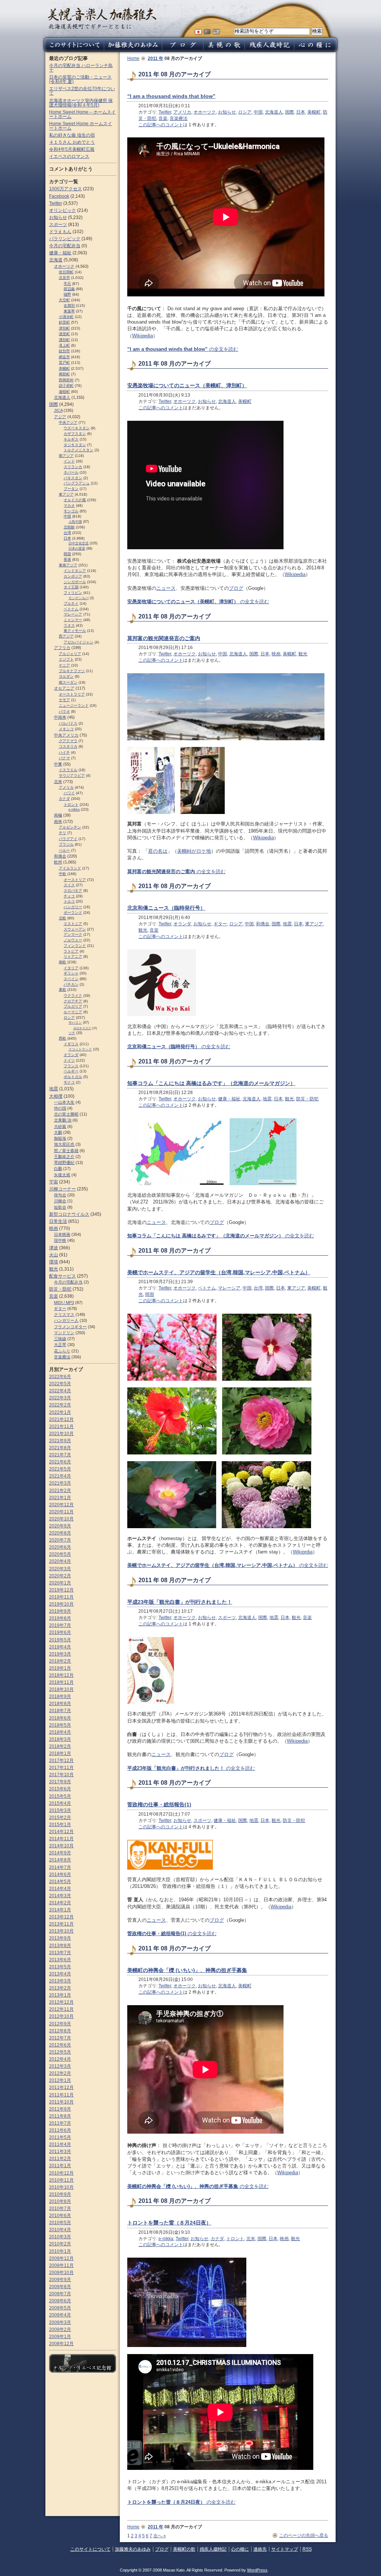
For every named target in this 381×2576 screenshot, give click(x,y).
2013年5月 (60, 1967)
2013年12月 (61, 1917)
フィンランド (75, 946)
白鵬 (58, 1168)
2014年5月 (60, 1882)
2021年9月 (60, 1441)
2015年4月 (60, 1803)
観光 (303, 654)
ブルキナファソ (72, 671)
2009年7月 (60, 2294)
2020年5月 (60, 1554)
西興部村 (66, 380)
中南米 (60, 717)
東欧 (63, 990)
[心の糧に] (317, 50)
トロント (235, 2239)
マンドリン (64, 1333)
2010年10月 (61, 2187)
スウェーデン (75, 929)
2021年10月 (61, 1434)
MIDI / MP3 (64, 1303)
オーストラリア (72, 694)
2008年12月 (61, 2344)
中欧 (63, 874)
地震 (287, 924)
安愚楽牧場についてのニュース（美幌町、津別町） (187, 385)
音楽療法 (179, 118)
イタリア (71, 968)
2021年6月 (60, 1462)
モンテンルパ (79, 598)
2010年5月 (60, 2223)
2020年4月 (60, 1561)
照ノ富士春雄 (66, 1151)
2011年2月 (60, 2159)
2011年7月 (60, 2123)
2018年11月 (61, 1682)
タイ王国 (71, 587)
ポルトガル (73, 1077)
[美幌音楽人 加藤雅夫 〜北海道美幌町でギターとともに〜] (102, 27)
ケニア (64, 665)
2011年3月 (60, 2152)
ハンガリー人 (66, 1320)
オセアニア (64, 688)
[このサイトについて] (73, 50)
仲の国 (60, 1108)
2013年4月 (60, 1974)
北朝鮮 (69, 527)
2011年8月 (60, 2116)
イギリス (71, 1044)
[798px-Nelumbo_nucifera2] (172, 1525)
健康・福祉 (229, 1099)
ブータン (71, 489)
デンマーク (73, 934)
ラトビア (71, 951)
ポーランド (73, 912)
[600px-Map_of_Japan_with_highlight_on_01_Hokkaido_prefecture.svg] (263, 1182)
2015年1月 (60, 1825)
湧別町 (64, 340)
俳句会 (60, 1195)
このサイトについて (90, 2549)
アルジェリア (70, 654)
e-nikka (166, 2239)
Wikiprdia (303, 1552)
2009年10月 (61, 2273)
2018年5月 (60, 1725)
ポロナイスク (82, 1028)
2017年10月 (61, 1775)
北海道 (56, 260)
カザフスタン (75, 434)
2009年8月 (60, 2287)
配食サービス (63, 1276)
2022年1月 (60, 1412)
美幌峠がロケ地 (194, 851)
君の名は (158, 851)
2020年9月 (60, 1526)
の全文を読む (183, 349)
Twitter (165, 112)
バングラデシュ (77, 483)
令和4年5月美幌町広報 (72, 149)
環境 (54, 1262)
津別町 (64, 328)
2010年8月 (60, 2201)
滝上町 (64, 345)
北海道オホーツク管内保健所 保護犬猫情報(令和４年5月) (81, 103)
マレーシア (229, 1288)
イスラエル (68, 770)
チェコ (69, 896)
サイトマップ (285, 2549)
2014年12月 (61, 1832)
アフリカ (62, 648)
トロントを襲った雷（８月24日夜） (169, 2223)
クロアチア (73, 1001)
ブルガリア (73, 1006)
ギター (220, 924)
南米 (58, 821)
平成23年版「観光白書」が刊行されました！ (180, 1602)
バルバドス (68, 723)
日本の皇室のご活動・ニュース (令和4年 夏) (80, 79)
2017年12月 (61, 1761)
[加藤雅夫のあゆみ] (133, 50)
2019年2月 (60, 1661)
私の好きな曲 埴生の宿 (72, 135)
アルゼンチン (70, 827)
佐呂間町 (66, 272)
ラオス (69, 625)
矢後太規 (62, 1175)
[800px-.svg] (176, 1182)
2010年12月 (61, 2173)
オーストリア (75, 880)
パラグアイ (68, 839)
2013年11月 (61, 1924)
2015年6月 (60, 1789)
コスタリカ (68, 746)
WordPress (257, 2570)
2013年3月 (60, 1981)
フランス (71, 1066)
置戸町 (64, 362)
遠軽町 (64, 392)
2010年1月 (60, 2251)
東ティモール (75, 631)
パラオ (64, 711)
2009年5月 (60, 2308)
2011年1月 (60, 2166)
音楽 (163, 118)
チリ (63, 833)
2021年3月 (60, 1483)
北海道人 (274, 112)
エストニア (73, 924)
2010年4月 (60, 2230)
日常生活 (58, 1221)
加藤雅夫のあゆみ (133, 2549)
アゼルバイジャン (79, 642)
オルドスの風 (75, 500)
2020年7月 (60, 1540)
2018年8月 (60, 1704)
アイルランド (70, 868)
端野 (67, 294)
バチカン (71, 984)
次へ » (160, 2536)
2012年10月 (61, 2016)
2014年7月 (60, 1867)
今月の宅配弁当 (65, 246)
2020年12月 (61, 1505)
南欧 (63, 962)
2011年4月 (60, 2144)
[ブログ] (183, 50)
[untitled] (203, 810)
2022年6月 (60, 1377)
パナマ (64, 758)
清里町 (64, 334)
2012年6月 (60, 2045)
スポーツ (227, 1618)
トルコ (69, 901)
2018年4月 (60, 1732)
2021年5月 (60, 1469)
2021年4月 (60, 1476)
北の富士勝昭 (66, 1114)
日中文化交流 (79, 543)
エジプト (66, 659)
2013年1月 (60, 1995)
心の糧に (240, 2549)
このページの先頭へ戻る (304, 2535)
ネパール (71, 472)
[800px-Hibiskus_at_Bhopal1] (172, 1451)
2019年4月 (60, 1647)
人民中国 (75, 522)
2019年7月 (60, 1625)
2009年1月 (60, 2337)
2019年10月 (61, 1604)
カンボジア (73, 576)
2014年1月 (60, 1910)
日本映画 (62, 1234)
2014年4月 (60, 1889)
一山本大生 (64, 1102)
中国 (258, 112)
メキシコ (66, 729)
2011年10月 (61, 2102)
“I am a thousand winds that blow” (171, 96)
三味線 (60, 1339)
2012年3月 (60, 2066)
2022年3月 (60, 1398)
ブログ (236, 588)
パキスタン (73, 478)
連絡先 (260, 2549)
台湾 (258, 1288)
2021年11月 (61, 1427)
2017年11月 (61, 1768)
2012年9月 (60, 2024)
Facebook (59, 196)
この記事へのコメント (161, 125)
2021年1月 (60, 1498)
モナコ (69, 1082)
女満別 (69, 306)
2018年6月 (60, 1718)
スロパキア (73, 891)
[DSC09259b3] (226, 737)
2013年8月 (60, 1946)
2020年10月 (61, 1519)
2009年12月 (61, 2258)
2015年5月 (60, 1796)
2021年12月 (61, 1419)
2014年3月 (60, 1896)
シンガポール (75, 582)
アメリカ (182, 112)
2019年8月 (60, 1618)
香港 (67, 559)
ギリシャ (71, 973)
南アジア (66, 456)
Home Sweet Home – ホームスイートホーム (82, 114)
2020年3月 (60, 1569)
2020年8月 (60, 1533)
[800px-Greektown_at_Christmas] (187, 2343)
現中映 (60, 1240)
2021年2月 (60, 1491)
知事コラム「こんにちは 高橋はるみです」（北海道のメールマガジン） (211, 1083)
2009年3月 (60, 2322)
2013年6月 (60, 1960)
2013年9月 (60, 1938)
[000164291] (151, 1700)
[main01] (162, 1013)
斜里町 (64, 322)
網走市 (64, 357)
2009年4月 (60, 2315)
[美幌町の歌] (224, 50)
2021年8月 (60, 1448)
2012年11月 (61, 2009)
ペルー (64, 850)
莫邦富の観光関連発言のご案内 (164, 638)
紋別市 (64, 351)
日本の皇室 (77, 548)
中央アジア (68, 422)
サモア (64, 700)
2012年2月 (60, 2073)
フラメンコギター (70, 1327)
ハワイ (69, 793)
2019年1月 (60, 1668)
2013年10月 (61, 1931)
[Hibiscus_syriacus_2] (267, 1377)
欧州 (58, 862)
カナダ (217, 2239)
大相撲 (56, 1096)
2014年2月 (60, 1903)
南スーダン (68, 682)
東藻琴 (69, 311)
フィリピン (73, 593)
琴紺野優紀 (64, 1163)
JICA (58, 410)
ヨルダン (66, 676)
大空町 (64, 300)
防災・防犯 (307, 1099)
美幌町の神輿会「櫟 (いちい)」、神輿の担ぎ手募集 (187, 1970)
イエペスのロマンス (69, 156)
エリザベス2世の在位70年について (82, 91)
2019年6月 (60, 1632)
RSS (307, 2549)
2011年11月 (61, 2095)
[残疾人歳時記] (269, 50)
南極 (58, 815)
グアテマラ (68, 741)
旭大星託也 (64, 1144)
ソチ (72, 1033)
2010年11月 (61, 2180)
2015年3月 (60, 1810)
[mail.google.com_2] (151, 810)
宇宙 (54, 1182)
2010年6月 (60, 2216)
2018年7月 (60, 1711)
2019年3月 (60, 1654)
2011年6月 (60, 2130)
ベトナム (207, 1288)
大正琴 (60, 1345)
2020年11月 (61, 1512)
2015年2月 (60, 1817)
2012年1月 (60, 2080)
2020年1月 (60, 1583)
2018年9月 (60, 1696)
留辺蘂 (69, 289)
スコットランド (80, 1049)
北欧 (63, 918)
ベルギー (71, 1071)
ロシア (245, 112)
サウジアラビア (72, 775)
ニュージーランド (74, 705)
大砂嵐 (60, 1126)
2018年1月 (60, 1753)
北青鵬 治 (63, 1120)
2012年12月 (61, 2002)
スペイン (71, 979)
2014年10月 (61, 1846)
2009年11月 (61, 2265)
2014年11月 (61, 1839)
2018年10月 (61, 1689)
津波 (54, 1248)
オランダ (182, 924)
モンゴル (71, 511)
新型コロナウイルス (69, 1214)
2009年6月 (60, 2301)
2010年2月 (60, 2244)
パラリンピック (65, 239)
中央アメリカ (66, 735)
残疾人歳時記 (213, 2549)
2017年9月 (60, 1782)
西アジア (66, 636)
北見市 (64, 278)
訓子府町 (66, 386)
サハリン (75, 1023)
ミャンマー (73, 620)
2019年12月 (61, 1590)
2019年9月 (60, 1611)
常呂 (67, 284)
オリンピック (63, 210)
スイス (69, 885)
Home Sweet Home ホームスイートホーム (81, 126)
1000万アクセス (65, 189)
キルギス (71, 439)
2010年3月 (60, 2237)
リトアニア (73, 956)
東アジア (314, 924)
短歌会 (60, 1207)
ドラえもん (60, 232)
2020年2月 (60, 1576)
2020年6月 (60, 1547)
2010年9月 (60, 2194)
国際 (289, 112)
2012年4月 (60, 2059)
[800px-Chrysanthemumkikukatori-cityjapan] (266, 1525)
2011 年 (156, 58)
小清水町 (66, 317)
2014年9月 (60, 1853)
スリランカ (73, 467)
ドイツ (69, 1060)
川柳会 (60, 1201)
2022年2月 (60, 1405)
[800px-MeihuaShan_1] (172, 1377)
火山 (54, 1255)
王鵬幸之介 (64, 1157)
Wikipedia (143, 336)
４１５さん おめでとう (72, 142)
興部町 (64, 374)
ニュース (166, 588)
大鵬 (58, 1132)
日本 (301, 112)
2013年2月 (60, 1988)
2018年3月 (60, 1739)
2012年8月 (60, 2031)
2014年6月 (60, 1874)
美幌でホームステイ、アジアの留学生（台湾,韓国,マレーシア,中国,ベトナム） (219, 1272)
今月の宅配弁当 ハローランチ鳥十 (81, 68)
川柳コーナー (63, 1189)
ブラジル (66, 844)
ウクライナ (73, 996)
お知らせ (227, 112)
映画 (276, 654)
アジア (60, 417)
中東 (58, 764)
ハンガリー (73, 907)
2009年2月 (60, 2329)
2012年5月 (60, 2052)
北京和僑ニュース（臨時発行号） (166, 908)
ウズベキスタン (77, 428)
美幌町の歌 (184, 2549)
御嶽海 (60, 1138)
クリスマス (64, 1314)
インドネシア (75, 571)
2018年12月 (61, 1675)
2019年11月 (61, 1597)
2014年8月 (60, 1860)
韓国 (150, 1294)
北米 (251, 2239)
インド (69, 461)
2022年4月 (60, 1391)
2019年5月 (60, 1640)
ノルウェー (73, 940)
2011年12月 (61, 2087)
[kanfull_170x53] (170, 1866)
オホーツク (205, 112)
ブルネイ (71, 603)
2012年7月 (60, 2038)
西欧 (63, 1038)
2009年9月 (60, 2280)
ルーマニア (73, 1012)
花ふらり (62, 1351)
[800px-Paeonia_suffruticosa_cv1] (267, 1451)
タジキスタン (75, 445)
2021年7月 (60, 1455)
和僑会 (263, 924)
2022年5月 (60, 1384)
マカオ (69, 505)
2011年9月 (60, 2109)
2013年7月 (60, 1953)
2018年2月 (60, 1746)
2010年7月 (60, 2208)
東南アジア (68, 565)
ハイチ (64, 752)
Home (133, 58)
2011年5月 (60, 2137)
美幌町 (314, 112)
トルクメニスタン (79, 450)
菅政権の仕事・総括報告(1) (159, 1804)
